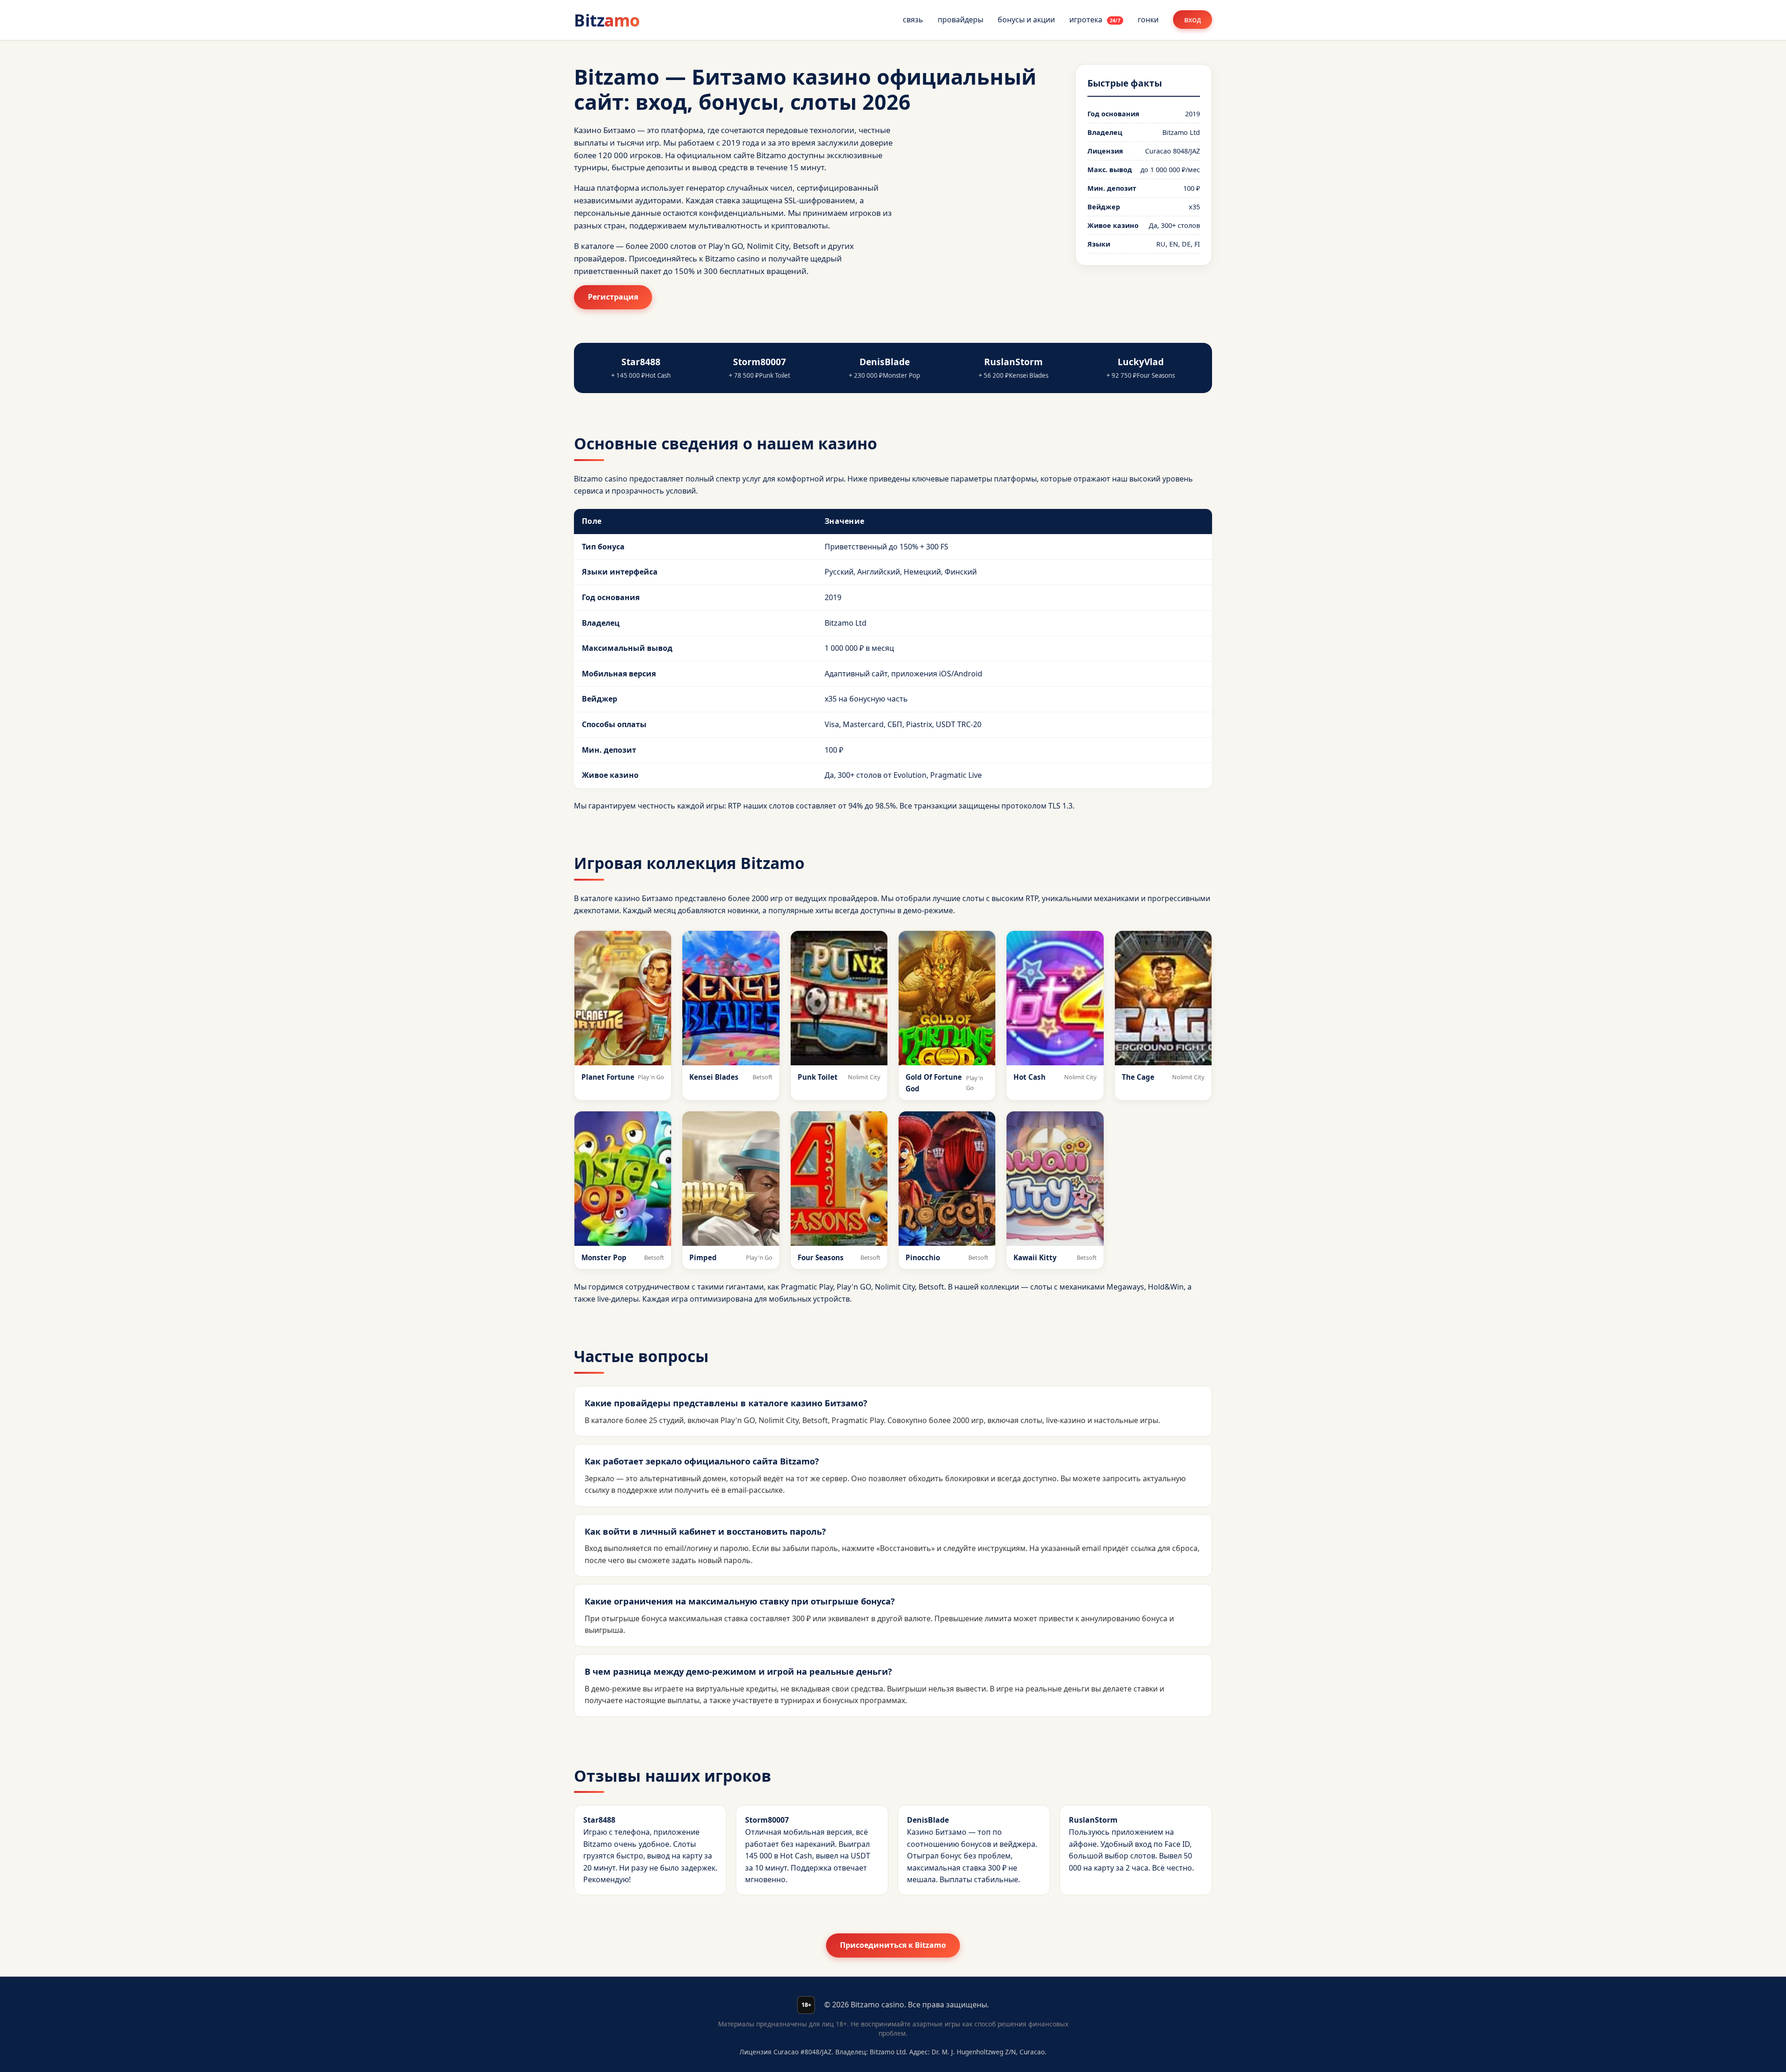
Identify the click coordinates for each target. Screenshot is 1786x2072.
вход (1193, 20)
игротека (1095, 20)
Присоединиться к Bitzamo (893, 1945)
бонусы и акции (1026, 20)
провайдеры (960, 20)
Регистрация (613, 297)
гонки (1148, 20)
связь (913, 20)
